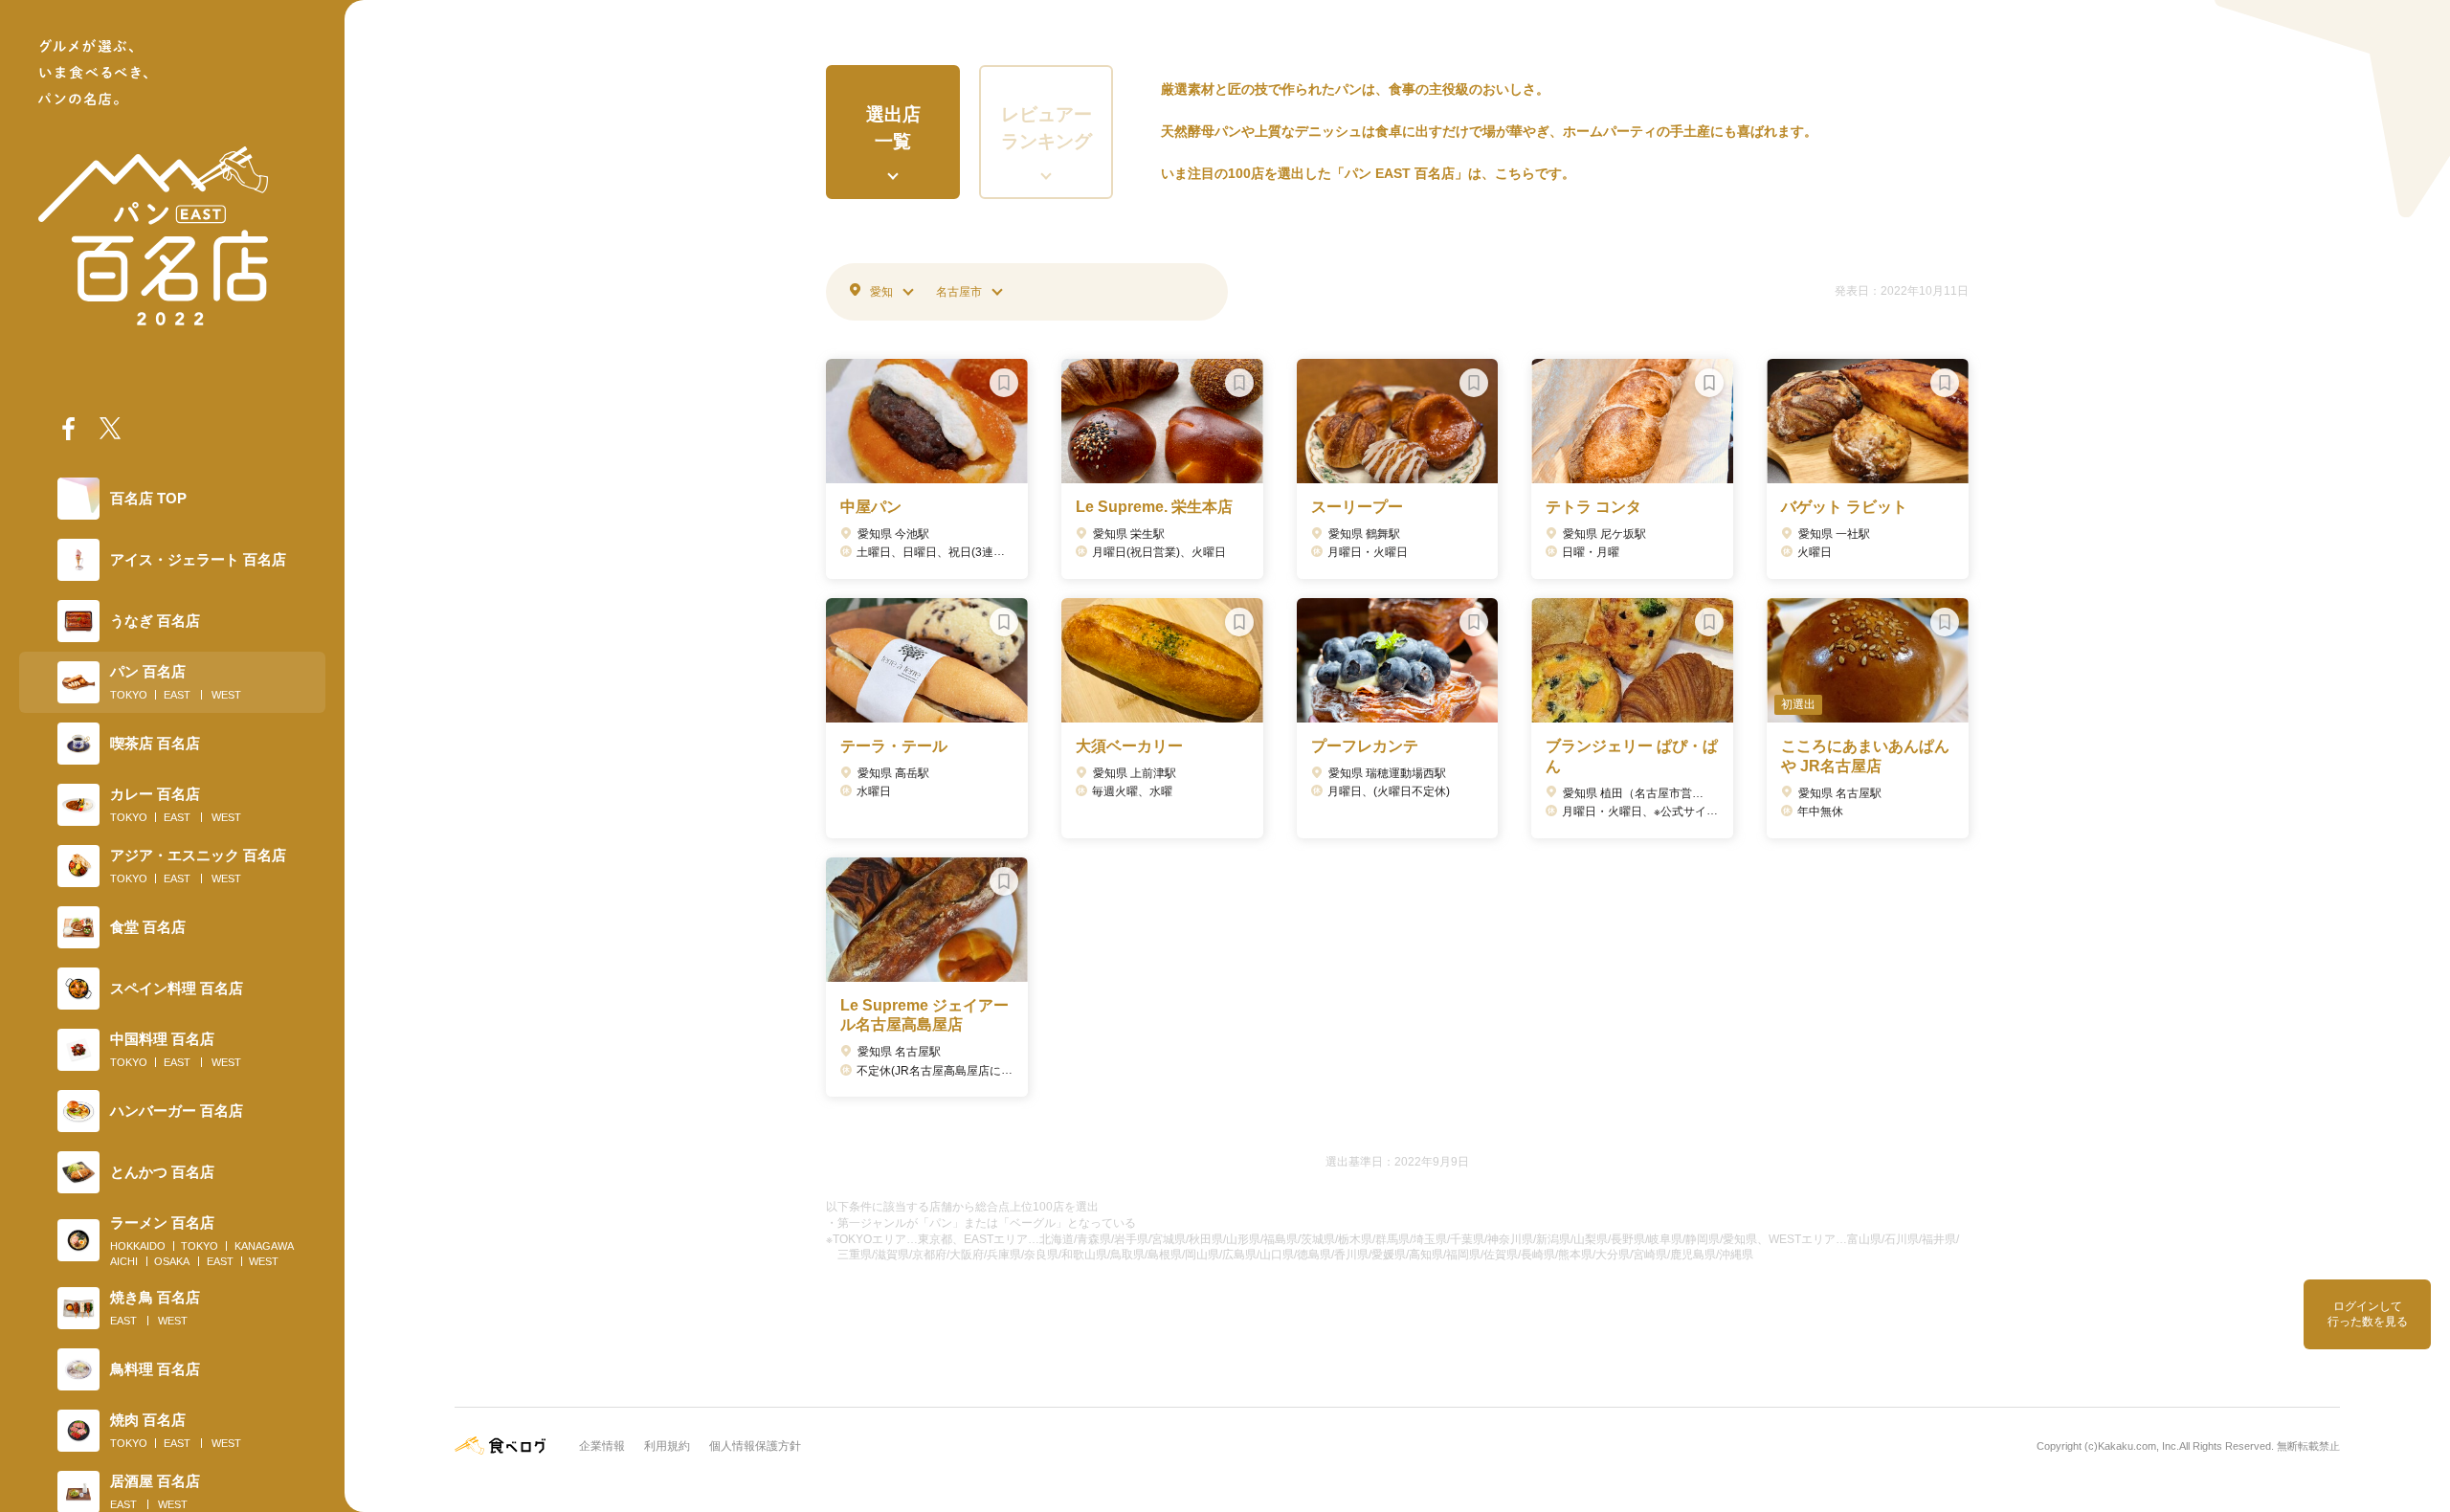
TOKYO (129, 695)
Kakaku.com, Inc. (2138, 1446)
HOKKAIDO (138, 1246)
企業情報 (602, 1446)
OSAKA (172, 1261)
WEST (226, 695)
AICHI (124, 1261)
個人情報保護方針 (755, 1446)
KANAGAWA (264, 1246)
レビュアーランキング (1047, 128)
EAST (177, 695)
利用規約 (667, 1446)
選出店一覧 (893, 128)
